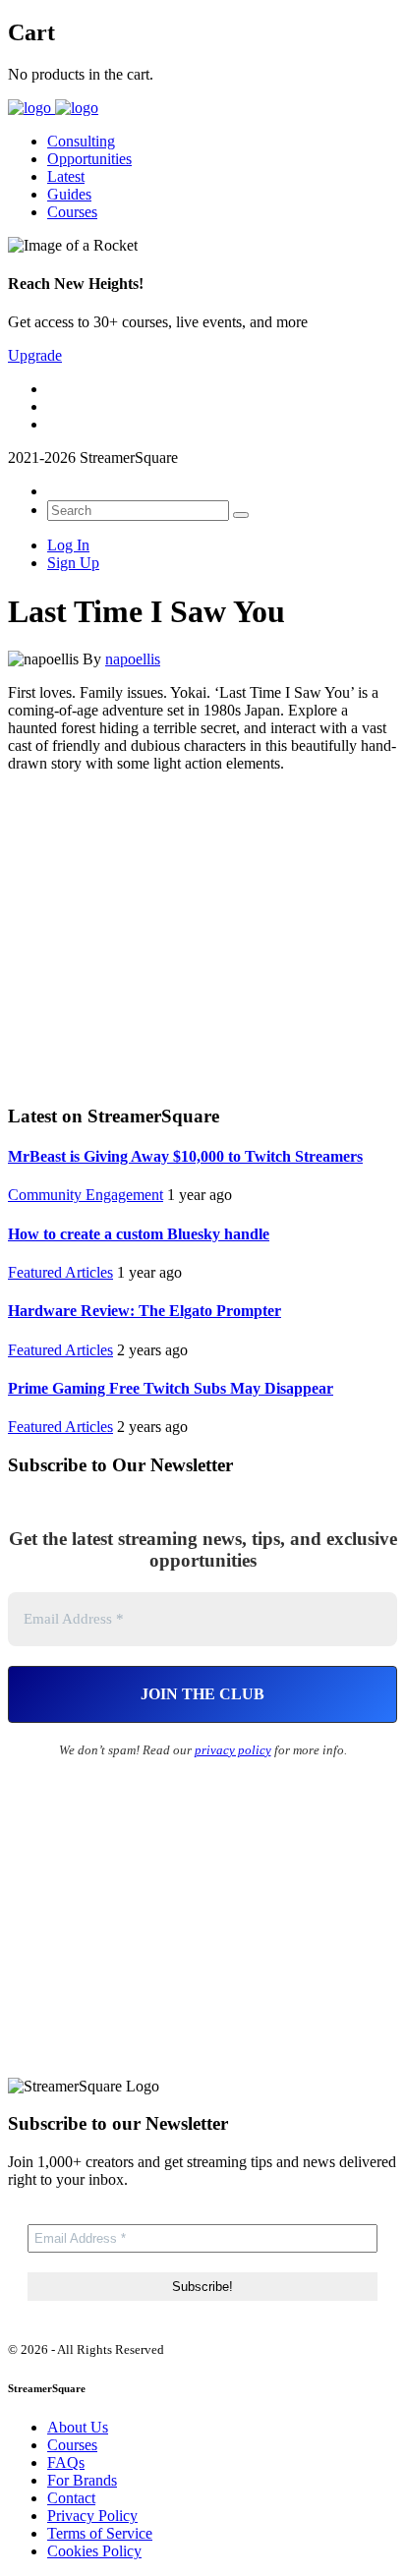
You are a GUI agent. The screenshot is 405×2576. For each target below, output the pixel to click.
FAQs (66, 2462)
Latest (66, 176)
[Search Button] (241, 515)
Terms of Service (100, 2533)
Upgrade (35, 355)
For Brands (82, 2480)
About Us (78, 2427)
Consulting (81, 141)
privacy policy (233, 1750)
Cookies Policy (94, 2551)
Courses (72, 212)
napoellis (133, 659)
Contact (71, 2498)
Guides (69, 194)
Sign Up (73, 563)
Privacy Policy (92, 2516)
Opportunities (89, 159)
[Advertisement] (202, 936)
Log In (68, 545)
